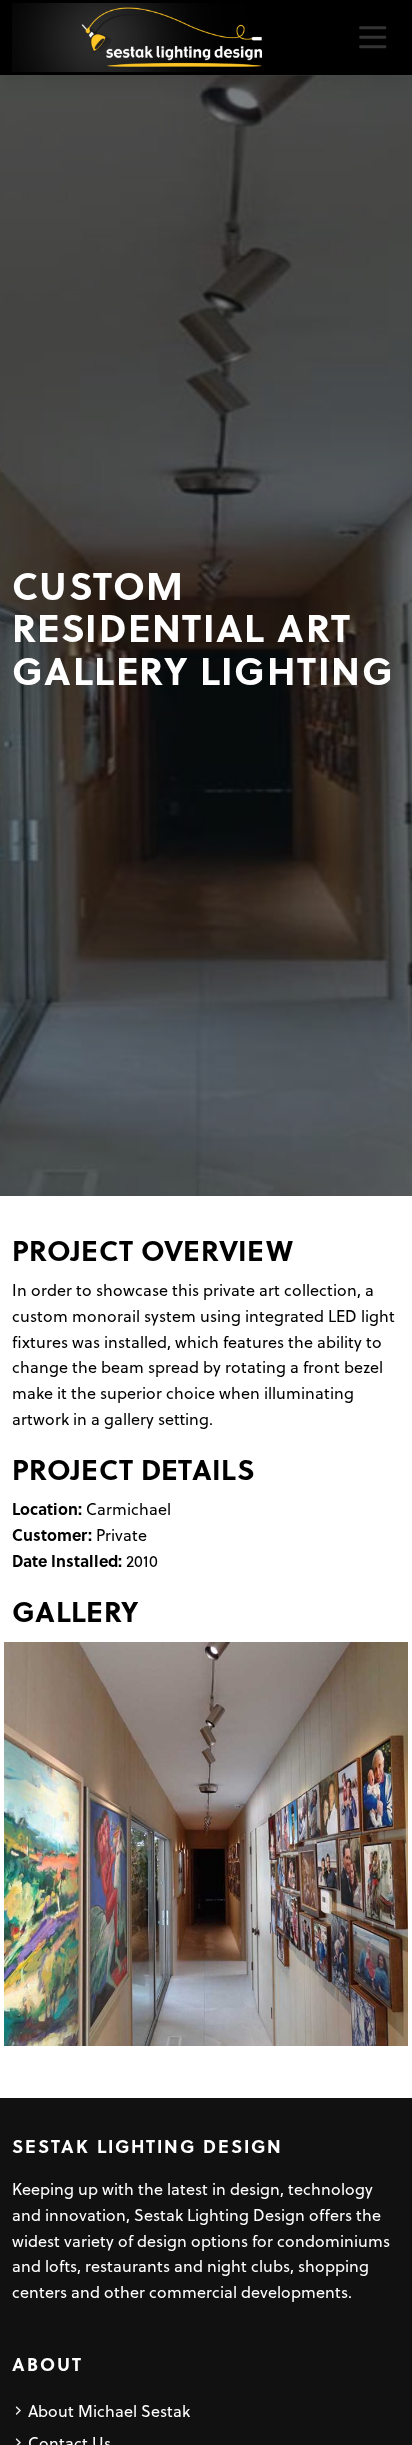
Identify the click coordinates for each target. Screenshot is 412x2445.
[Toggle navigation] (372, 37)
